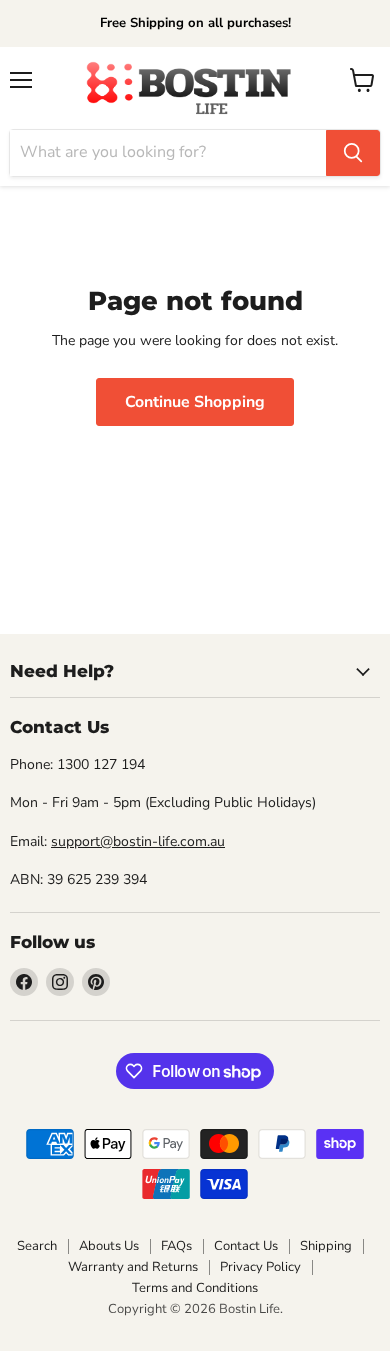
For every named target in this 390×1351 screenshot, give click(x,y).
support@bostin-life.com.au (138, 841)
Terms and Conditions (195, 1288)
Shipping (326, 1246)
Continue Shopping (195, 402)
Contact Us (246, 1246)
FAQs (176, 1246)
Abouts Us (109, 1246)
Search (37, 1246)
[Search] (353, 153)
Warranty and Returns (133, 1267)
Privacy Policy (260, 1267)
